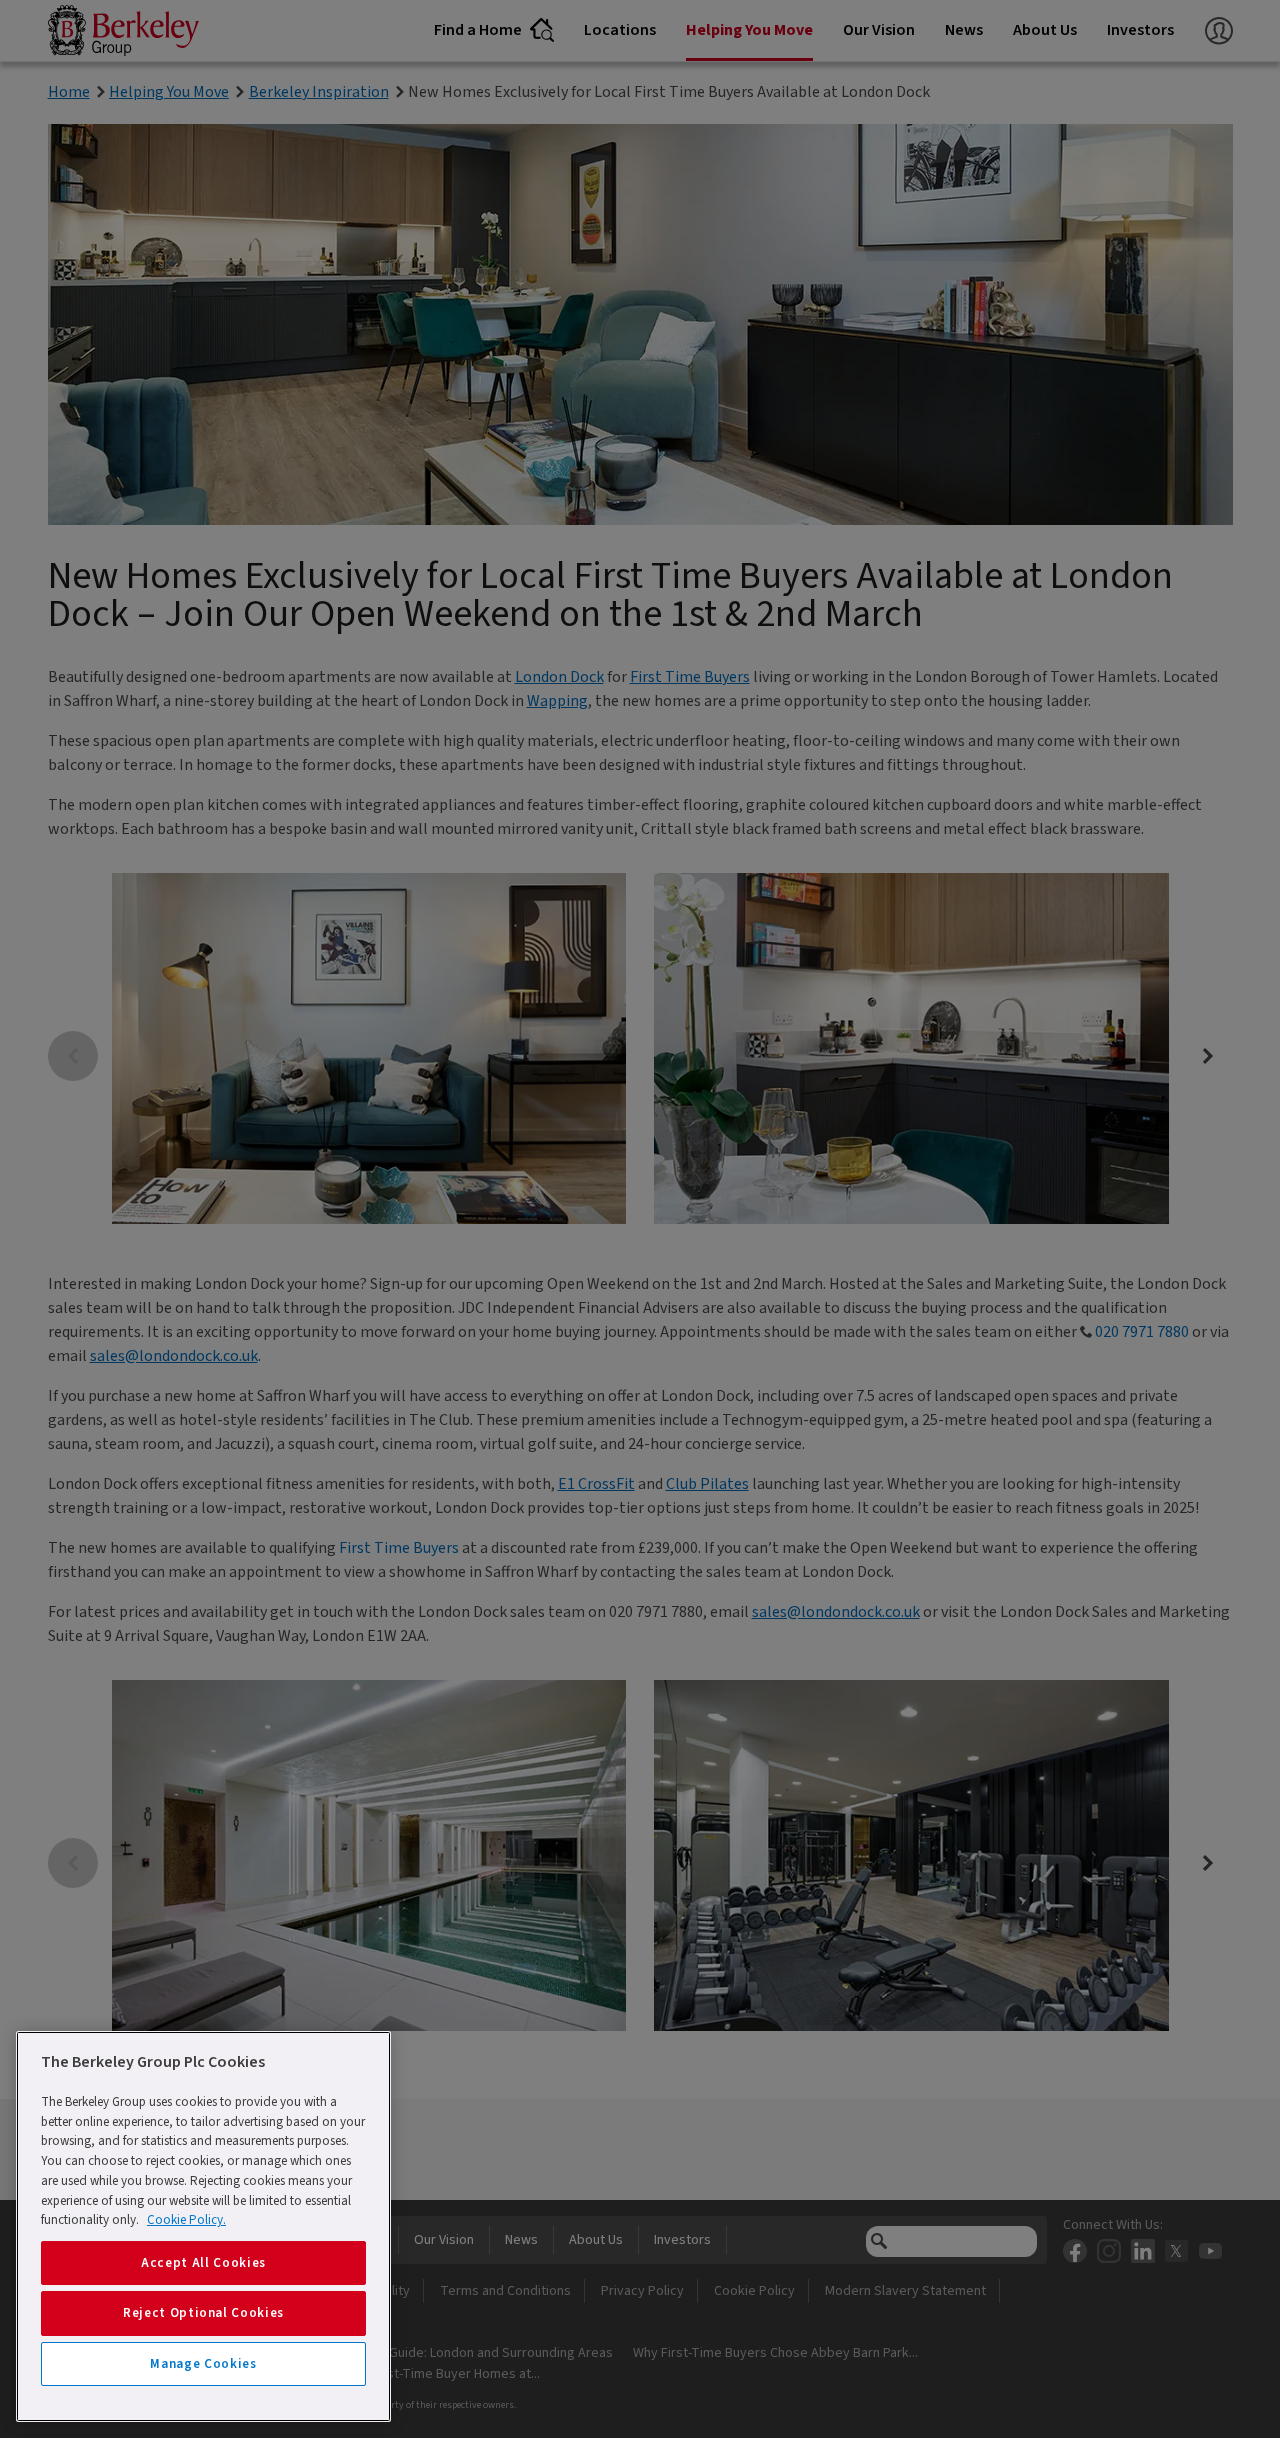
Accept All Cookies (203, 2263)
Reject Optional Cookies (203, 2313)
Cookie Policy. (186, 2220)
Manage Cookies (203, 2364)
